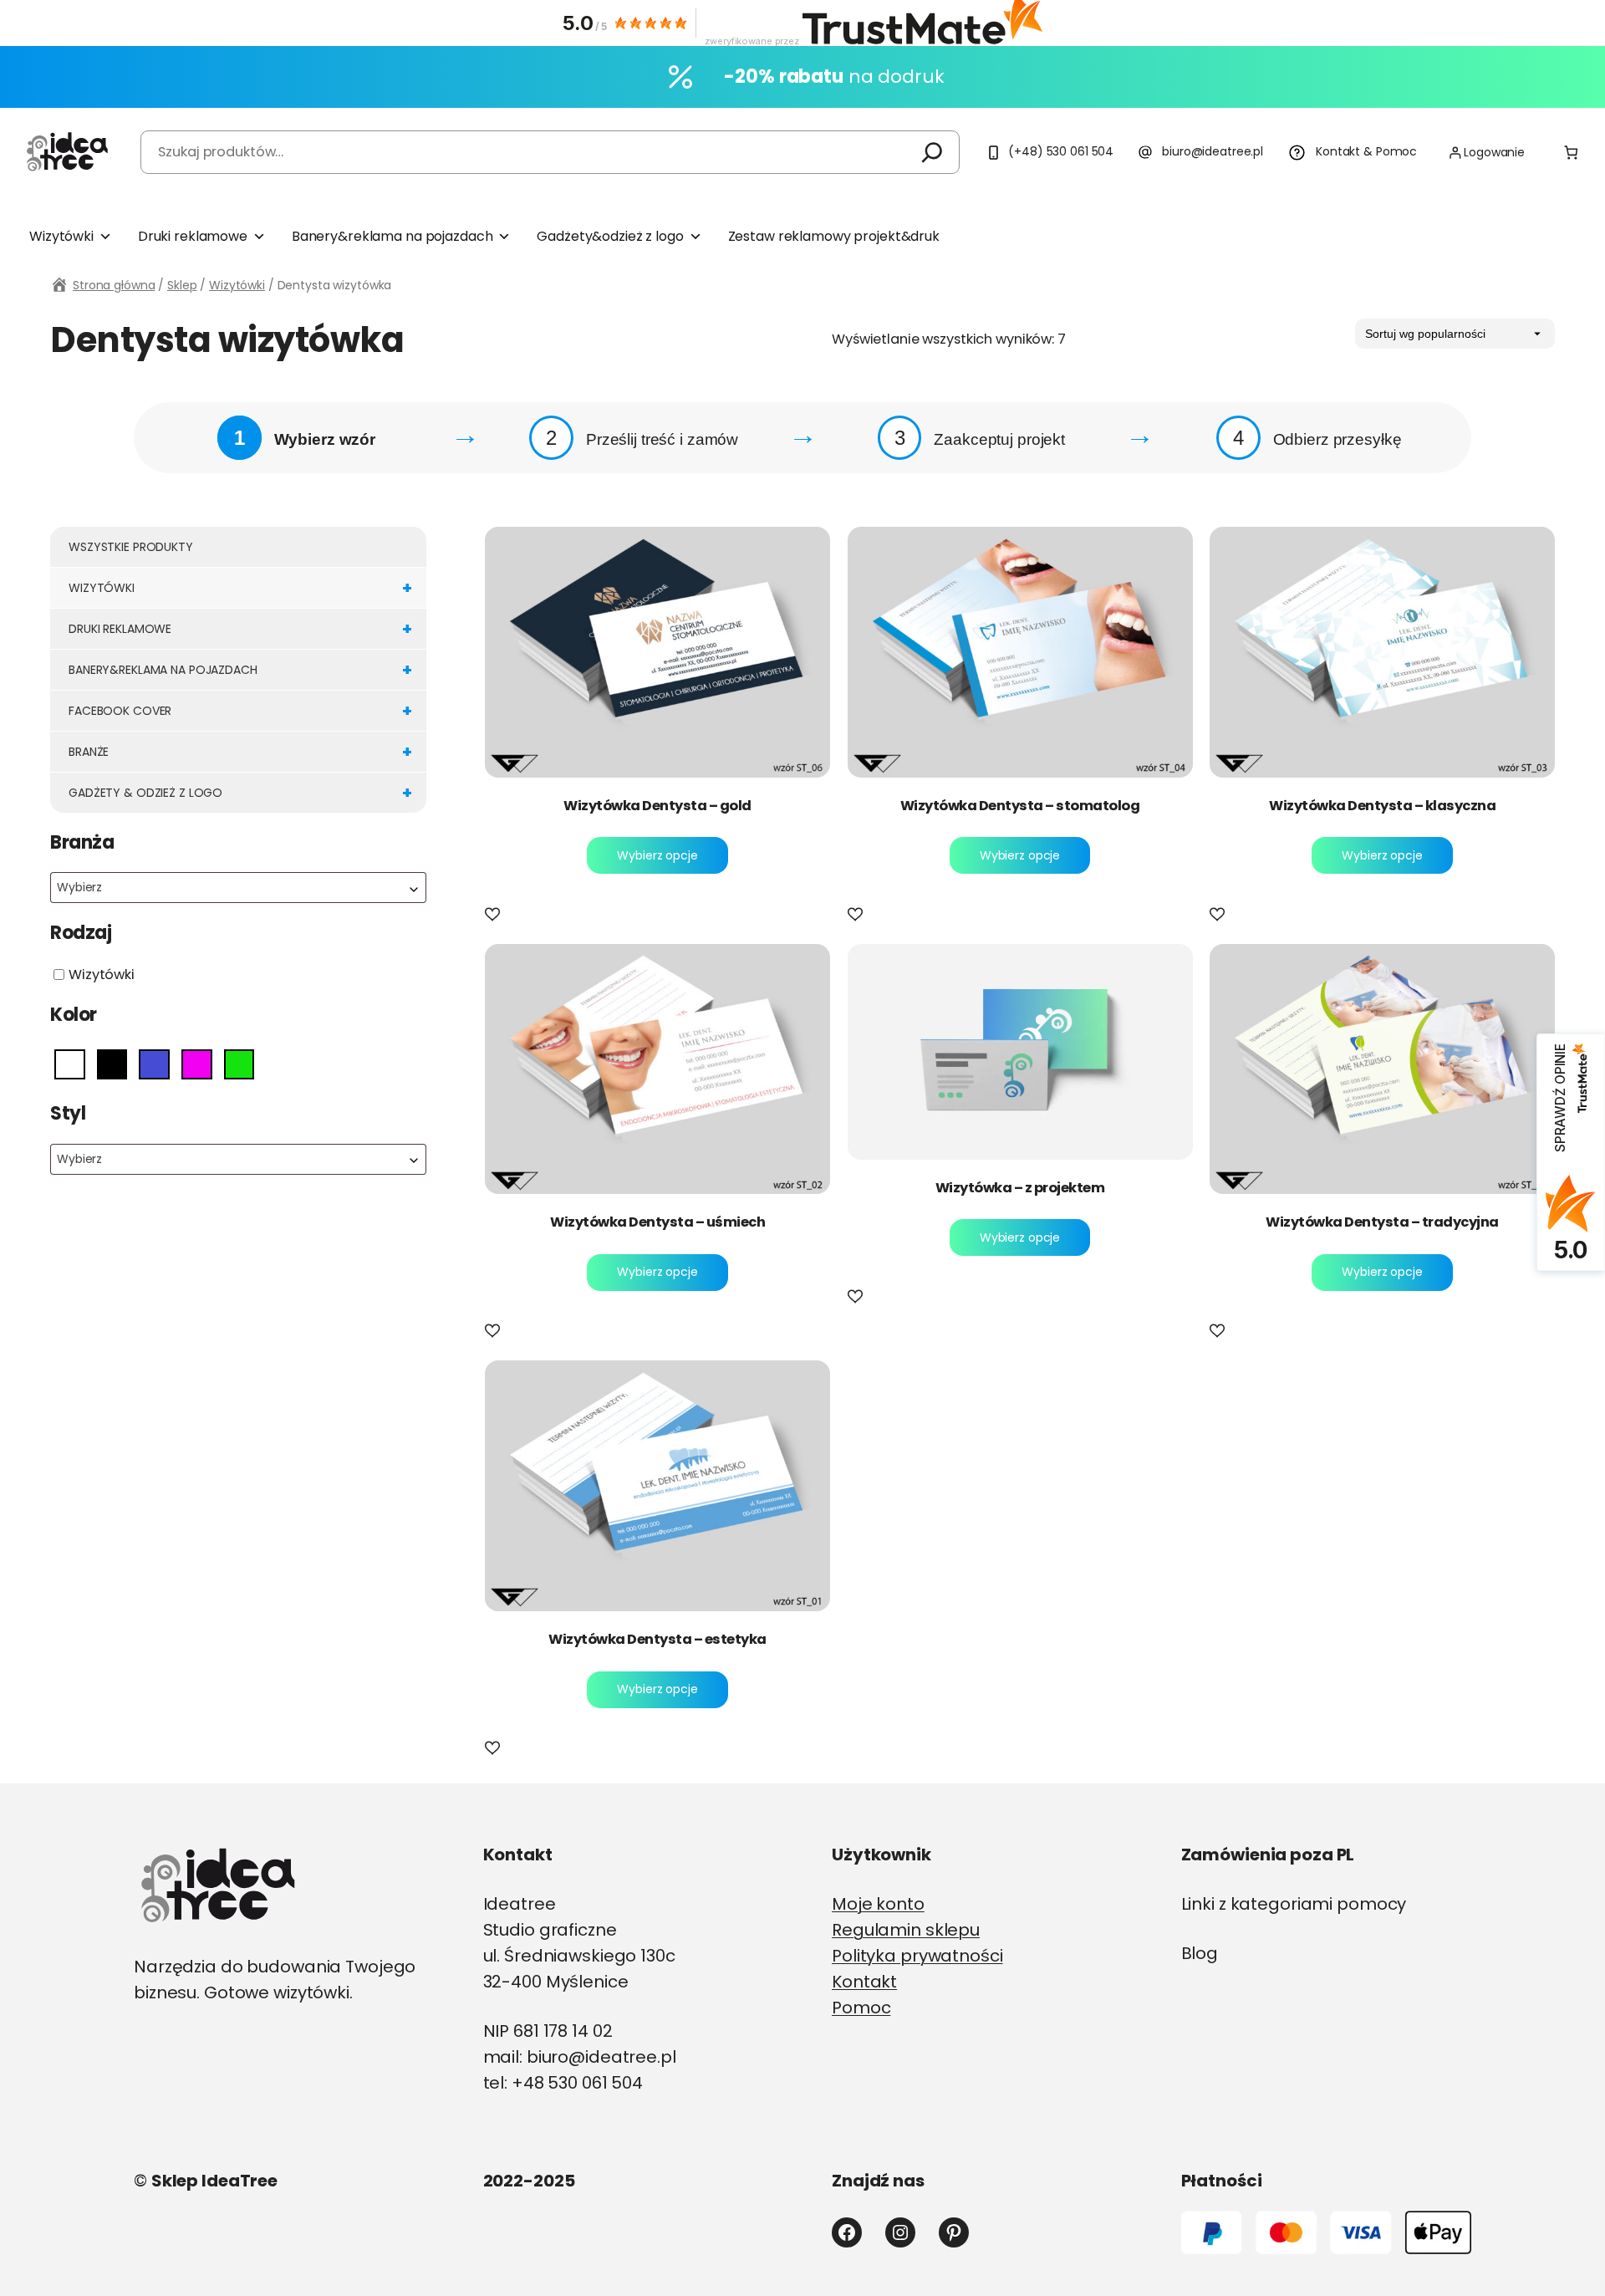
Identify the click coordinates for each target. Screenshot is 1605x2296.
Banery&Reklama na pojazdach (240, 670)
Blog (1200, 1953)
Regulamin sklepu (906, 1930)
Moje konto (878, 1904)
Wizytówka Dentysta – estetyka (657, 1640)
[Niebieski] (154, 1063)
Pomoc (861, 2008)
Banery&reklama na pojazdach (392, 236)
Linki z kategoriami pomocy (1294, 1904)
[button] (496, 916)
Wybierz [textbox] (79, 887)
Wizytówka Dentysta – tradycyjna (1382, 1222)
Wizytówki (61, 236)
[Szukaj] (932, 152)
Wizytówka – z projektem (1020, 1188)
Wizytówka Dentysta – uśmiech (657, 1222)
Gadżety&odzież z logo (610, 236)
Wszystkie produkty (131, 547)
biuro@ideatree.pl (1213, 151)
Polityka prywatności (917, 1956)
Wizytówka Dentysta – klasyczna (1382, 806)
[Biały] (70, 1063)
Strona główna (114, 285)
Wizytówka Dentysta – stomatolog (1020, 806)
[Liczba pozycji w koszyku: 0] (1571, 153)
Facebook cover (240, 711)
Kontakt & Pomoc (1366, 151)
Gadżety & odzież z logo (240, 793)
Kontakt (864, 1982)
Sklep (182, 285)
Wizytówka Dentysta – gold (657, 806)
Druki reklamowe (193, 236)
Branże (240, 752)
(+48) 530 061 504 (1061, 151)
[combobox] (238, 888)
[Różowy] (197, 1063)
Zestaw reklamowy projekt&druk (834, 236)
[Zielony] (239, 1063)
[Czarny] (112, 1063)
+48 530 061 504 (577, 2083)
